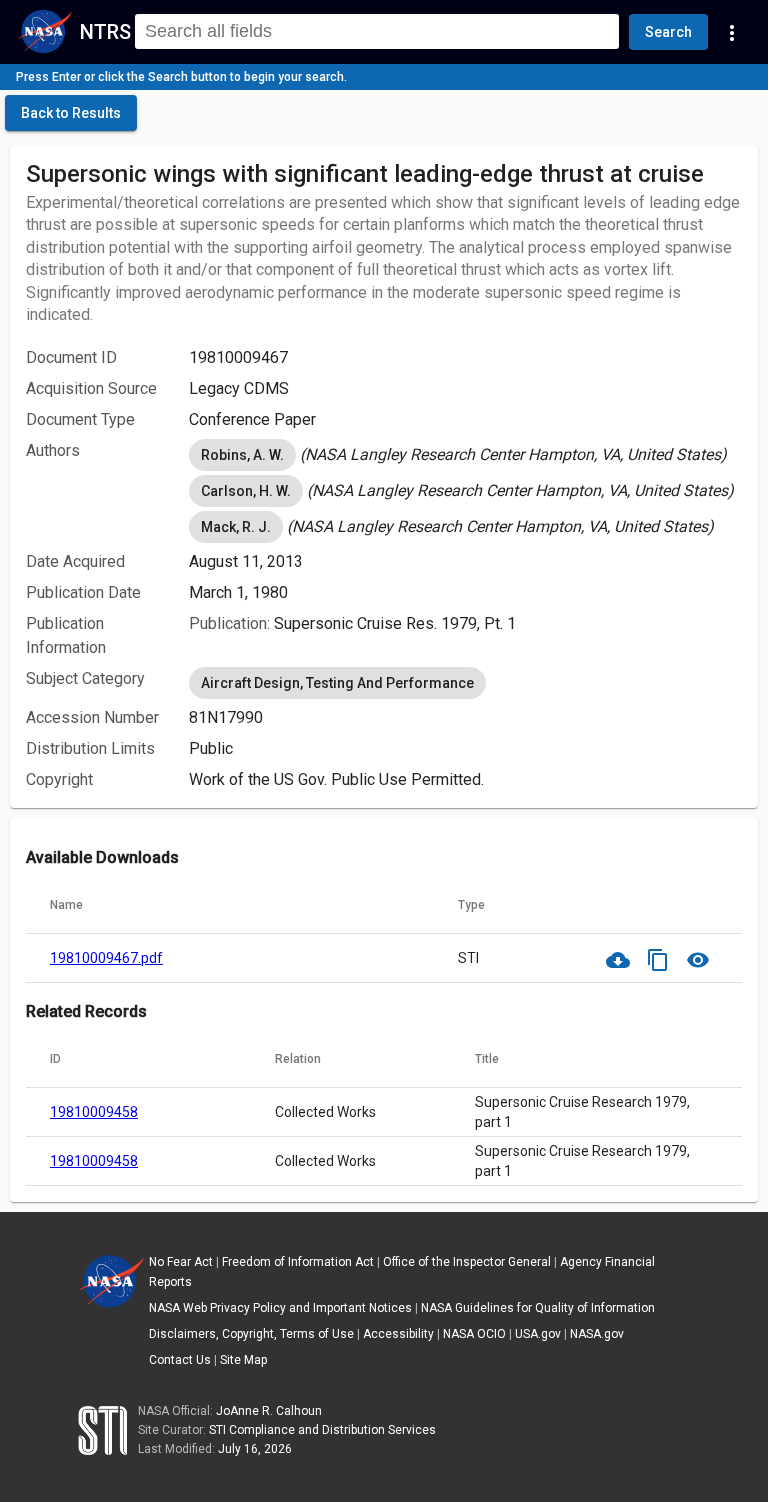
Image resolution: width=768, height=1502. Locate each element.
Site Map (243, 1360)
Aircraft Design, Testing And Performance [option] (337, 683)
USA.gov (538, 1334)
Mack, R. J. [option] (236, 527)
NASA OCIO (474, 1334)
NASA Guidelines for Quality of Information (538, 1308)
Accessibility (398, 1334)
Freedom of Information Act (298, 1262)
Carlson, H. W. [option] (246, 491)
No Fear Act (181, 1262)
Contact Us (180, 1360)
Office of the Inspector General (467, 1262)
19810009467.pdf (106, 958)
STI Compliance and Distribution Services (322, 1430)
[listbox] (465, 455)
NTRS (105, 32)
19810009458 (94, 1112)
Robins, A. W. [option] (242, 455)
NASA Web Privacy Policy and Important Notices (280, 1308)
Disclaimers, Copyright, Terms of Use (251, 1334)
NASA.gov (597, 1334)
